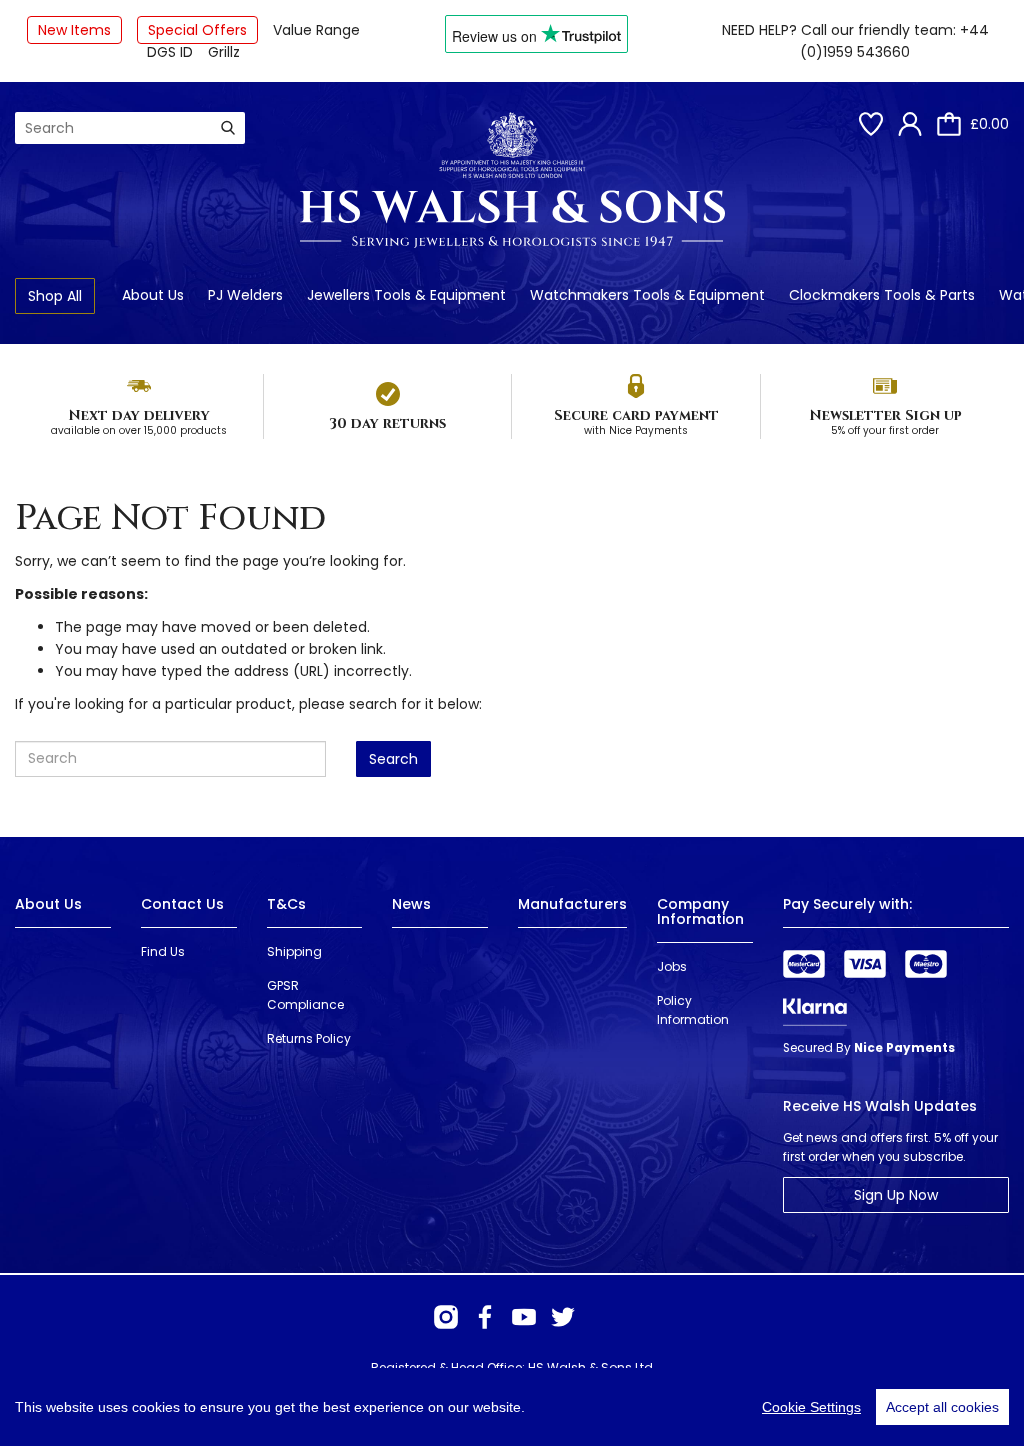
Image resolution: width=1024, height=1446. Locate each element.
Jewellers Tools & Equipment (406, 295)
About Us (153, 295)
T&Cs (286, 904)
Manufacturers (572, 904)
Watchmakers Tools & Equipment (647, 295)
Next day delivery (139, 415)
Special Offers (197, 30)
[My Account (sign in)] (910, 124)
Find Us (163, 951)
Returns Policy (309, 1038)
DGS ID (170, 52)
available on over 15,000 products (139, 430)
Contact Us (182, 904)
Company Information (700, 911)
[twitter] (563, 1317)
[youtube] (524, 1317)
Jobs (672, 966)
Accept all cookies (942, 1407)
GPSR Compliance (305, 995)
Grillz (224, 52)
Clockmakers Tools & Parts (882, 295)
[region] (512, 1407)
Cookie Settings (811, 1407)
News (411, 904)
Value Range (316, 30)
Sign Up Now (896, 1195)
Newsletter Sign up (885, 415)
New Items (74, 30)
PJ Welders (245, 295)
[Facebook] (485, 1317)
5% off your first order (885, 430)
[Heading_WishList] (871, 124)
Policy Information (693, 1010)
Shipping (294, 951)
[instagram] (446, 1317)
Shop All (55, 296)
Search (393, 759)
